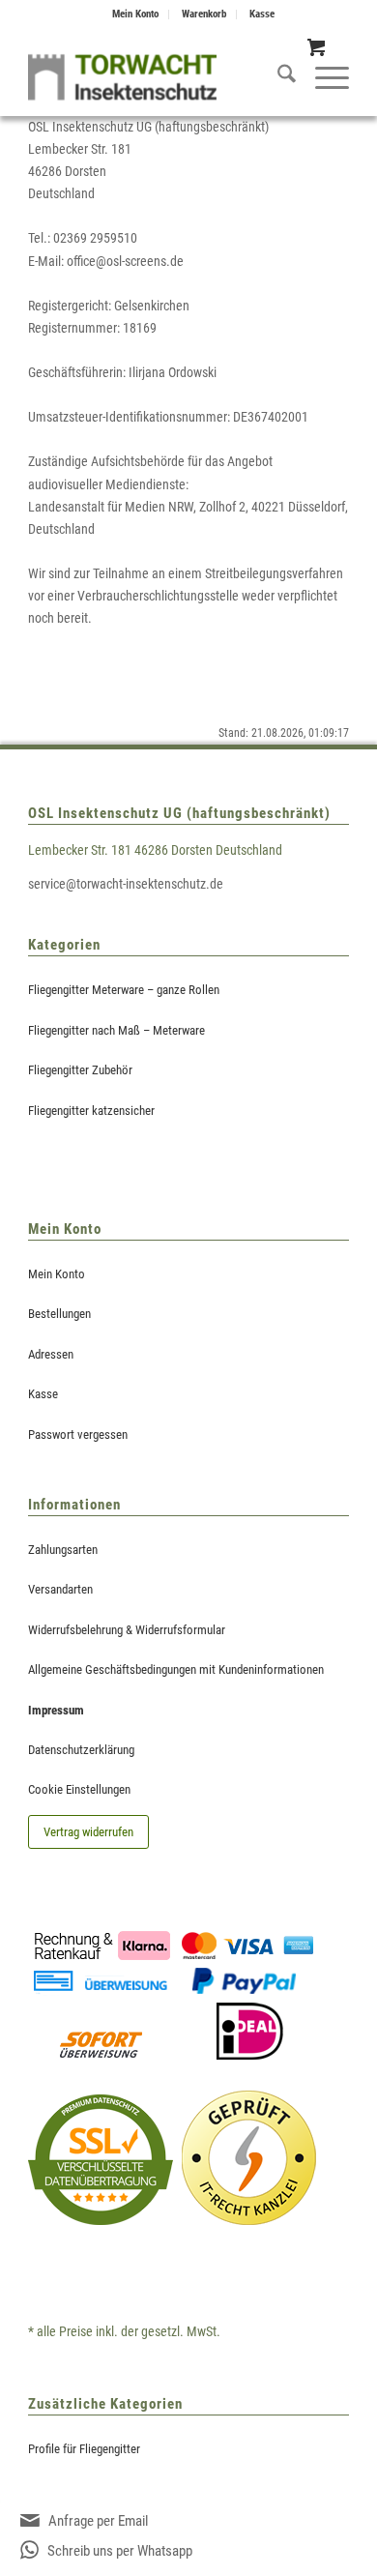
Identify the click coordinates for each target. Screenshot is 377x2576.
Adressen (51, 1354)
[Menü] (322, 77)
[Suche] (277, 77)
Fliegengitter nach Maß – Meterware (116, 1030)
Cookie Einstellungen (79, 1789)
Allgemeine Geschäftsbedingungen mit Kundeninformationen (176, 1669)
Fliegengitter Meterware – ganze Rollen (124, 990)
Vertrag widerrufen (88, 1832)
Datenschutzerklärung (81, 1750)
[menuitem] (136, 15)
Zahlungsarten (63, 1550)
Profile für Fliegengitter (84, 2449)
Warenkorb (204, 14)
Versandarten (60, 1589)
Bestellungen (59, 1314)
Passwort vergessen (78, 1434)
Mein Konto (135, 14)
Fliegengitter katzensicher (91, 1111)
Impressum (56, 1710)
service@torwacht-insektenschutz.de (126, 884)
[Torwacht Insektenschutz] (122, 77)
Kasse (262, 14)
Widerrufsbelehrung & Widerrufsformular (127, 1630)
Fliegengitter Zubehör (80, 1070)
